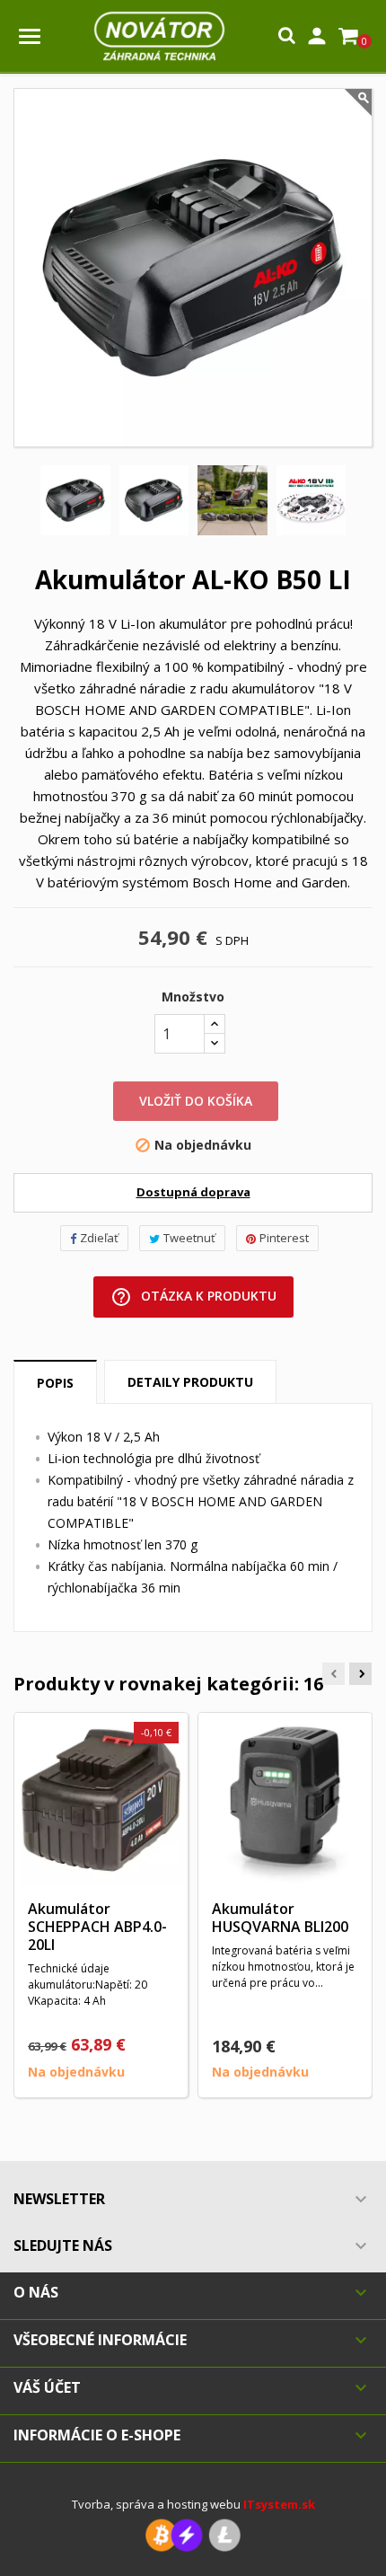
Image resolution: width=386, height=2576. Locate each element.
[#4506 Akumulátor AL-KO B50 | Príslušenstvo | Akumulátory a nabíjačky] (311, 500)
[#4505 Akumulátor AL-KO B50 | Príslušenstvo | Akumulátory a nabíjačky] (232, 500)
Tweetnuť (189, 1238)
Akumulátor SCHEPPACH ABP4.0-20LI (97, 1927)
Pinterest (284, 1238)
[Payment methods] (193, 2534)
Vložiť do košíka (196, 1101)
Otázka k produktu (193, 1297)
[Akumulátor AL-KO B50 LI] (75, 500)
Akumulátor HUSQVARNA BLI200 (280, 1918)
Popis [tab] (55, 1383)
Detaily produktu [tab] (190, 1382)
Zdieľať (99, 1238)
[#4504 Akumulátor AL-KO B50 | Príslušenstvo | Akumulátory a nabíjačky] (154, 500)
